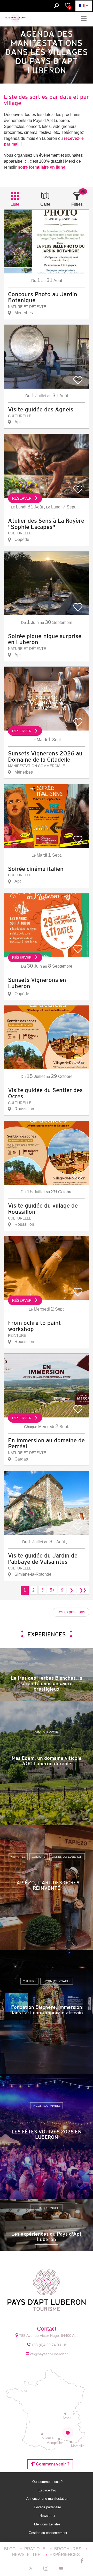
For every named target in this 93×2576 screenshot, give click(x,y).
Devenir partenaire (48, 2507)
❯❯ (83, 1590)
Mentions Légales (48, 2524)
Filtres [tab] (77, 204)
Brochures (68, 2549)
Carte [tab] (45, 204)
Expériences (65, 2555)
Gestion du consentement (48, 2533)
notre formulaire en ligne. (42, 167)
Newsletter (48, 2516)
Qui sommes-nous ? (48, 2482)
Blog (10, 2549)
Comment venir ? (52, 2464)
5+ (52, 1590)
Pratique (35, 2549)
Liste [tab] (15, 204)
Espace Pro (48, 2490)
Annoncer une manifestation (48, 2499)
